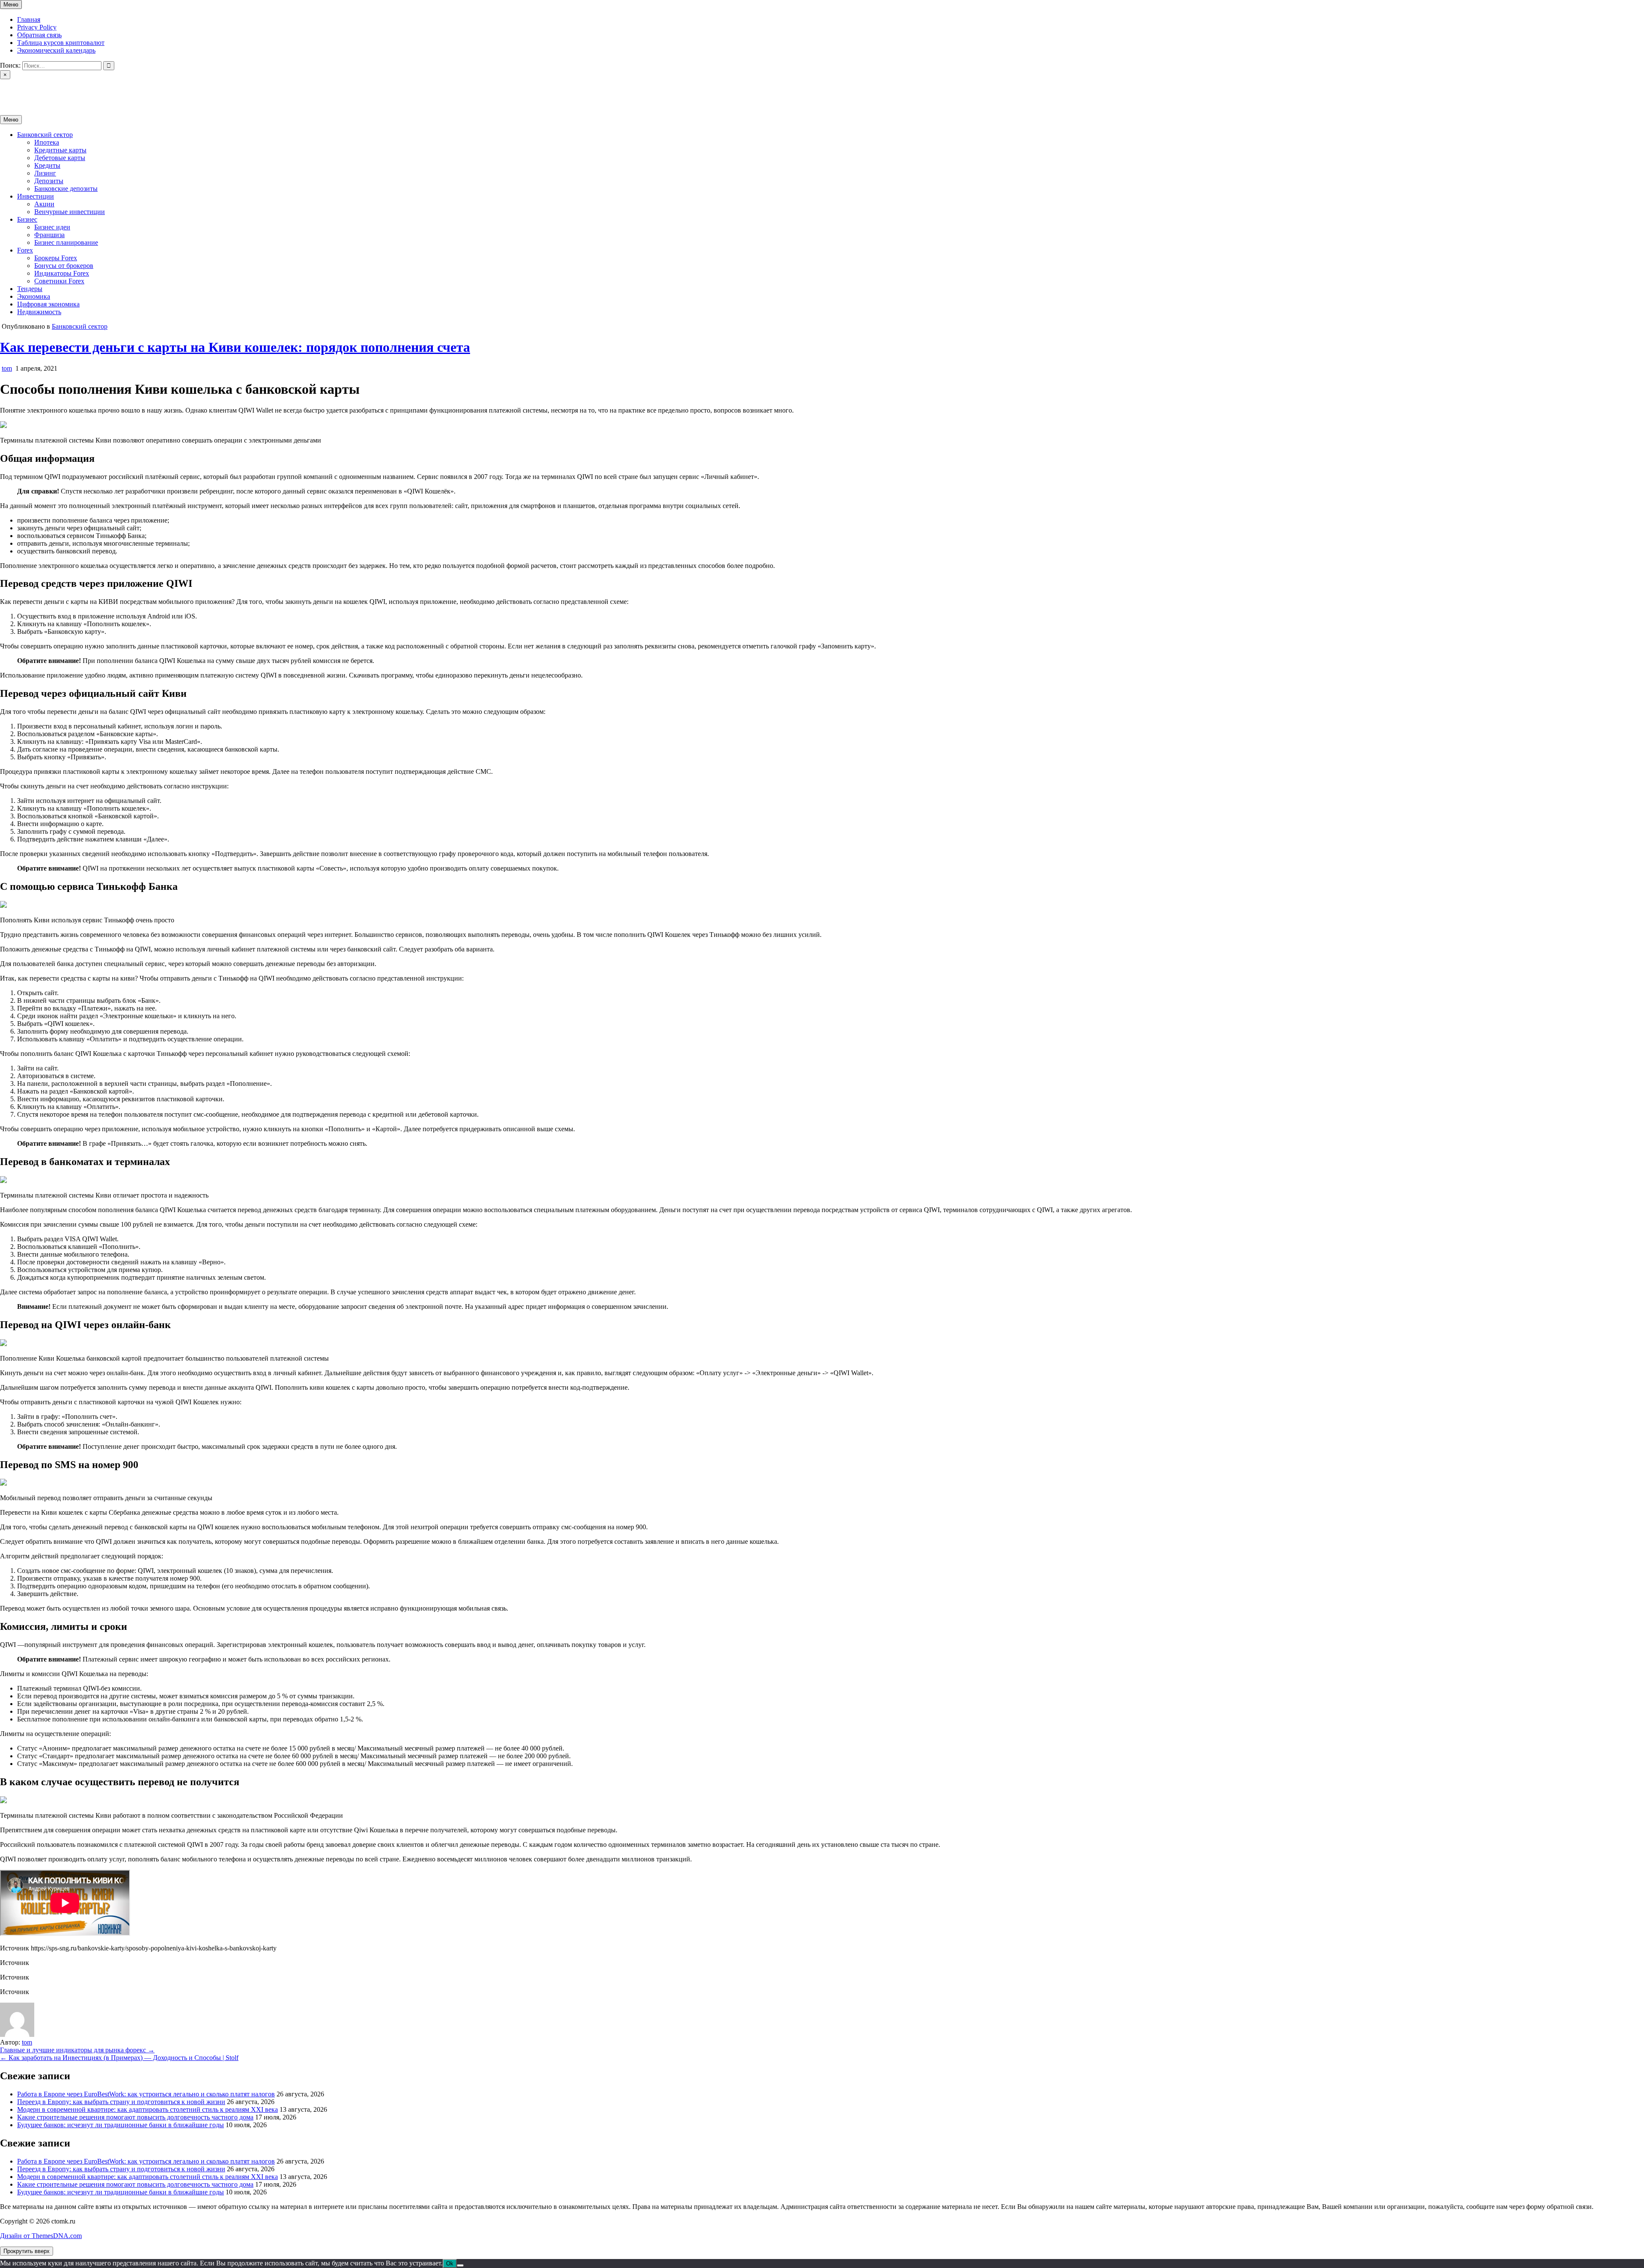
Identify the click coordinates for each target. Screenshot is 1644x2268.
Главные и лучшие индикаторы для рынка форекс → (77, 2050)
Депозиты (49, 181)
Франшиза (49, 235)
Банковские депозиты (66, 189)
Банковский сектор (45, 135)
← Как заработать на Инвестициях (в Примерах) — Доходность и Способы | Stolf (119, 2058)
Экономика (34, 296)
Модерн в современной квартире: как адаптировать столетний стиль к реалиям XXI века (147, 2109)
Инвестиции (36, 196)
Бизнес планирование (66, 242)
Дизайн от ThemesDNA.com (41, 2236)
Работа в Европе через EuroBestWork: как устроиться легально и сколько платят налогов (146, 2094)
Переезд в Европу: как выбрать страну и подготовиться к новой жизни (121, 2102)
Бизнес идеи (52, 227)
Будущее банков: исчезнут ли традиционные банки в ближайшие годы (121, 2125)
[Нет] (460, 2265)
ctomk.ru (12, 90)
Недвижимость (39, 312)
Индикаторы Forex (62, 273)
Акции (44, 204)
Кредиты (47, 165)
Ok (450, 2264)
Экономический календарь (56, 50)
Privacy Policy (37, 27)
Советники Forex (59, 281)
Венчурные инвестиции (70, 212)
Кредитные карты (60, 150)
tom (7, 368)
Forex (25, 250)
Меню (11, 4)
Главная (29, 19)
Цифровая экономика (48, 304)
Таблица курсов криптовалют (61, 43)
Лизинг (45, 173)
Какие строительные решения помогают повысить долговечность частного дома (135, 2117)
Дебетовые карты (60, 158)
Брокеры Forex (56, 258)
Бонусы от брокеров (64, 266)
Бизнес (27, 219)
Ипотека (47, 142)
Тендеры (30, 289)
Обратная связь (39, 35)
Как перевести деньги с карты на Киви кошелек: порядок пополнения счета (235, 347)
